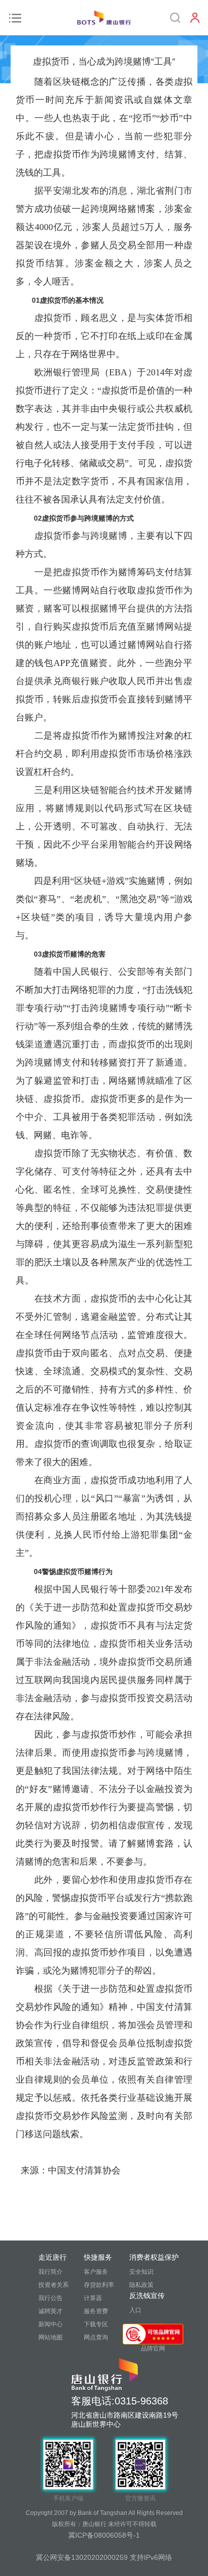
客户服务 (96, 2272)
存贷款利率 (99, 2285)
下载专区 (96, 2324)
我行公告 (50, 2298)
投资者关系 (54, 2285)
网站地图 (50, 2337)
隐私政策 (141, 2285)
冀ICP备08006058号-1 (104, 2535)
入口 (135, 2310)
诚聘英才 (50, 2311)
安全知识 (141, 2272)
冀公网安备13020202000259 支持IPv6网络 (104, 2557)
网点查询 (96, 2337)
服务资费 (96, 2311)
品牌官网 (153, 2348)
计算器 (93, 2298)
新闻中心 (50, 2324)
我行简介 (50, 2272)
